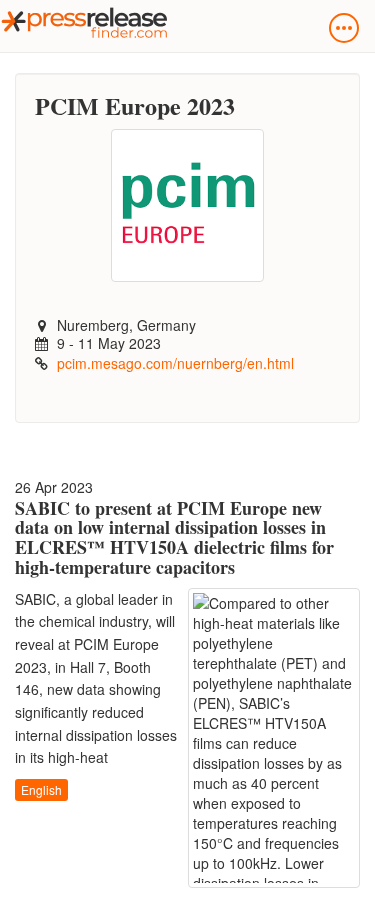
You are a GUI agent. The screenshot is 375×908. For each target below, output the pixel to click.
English (41, 789)
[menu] (344, 28)
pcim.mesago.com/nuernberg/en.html (175, 363)
